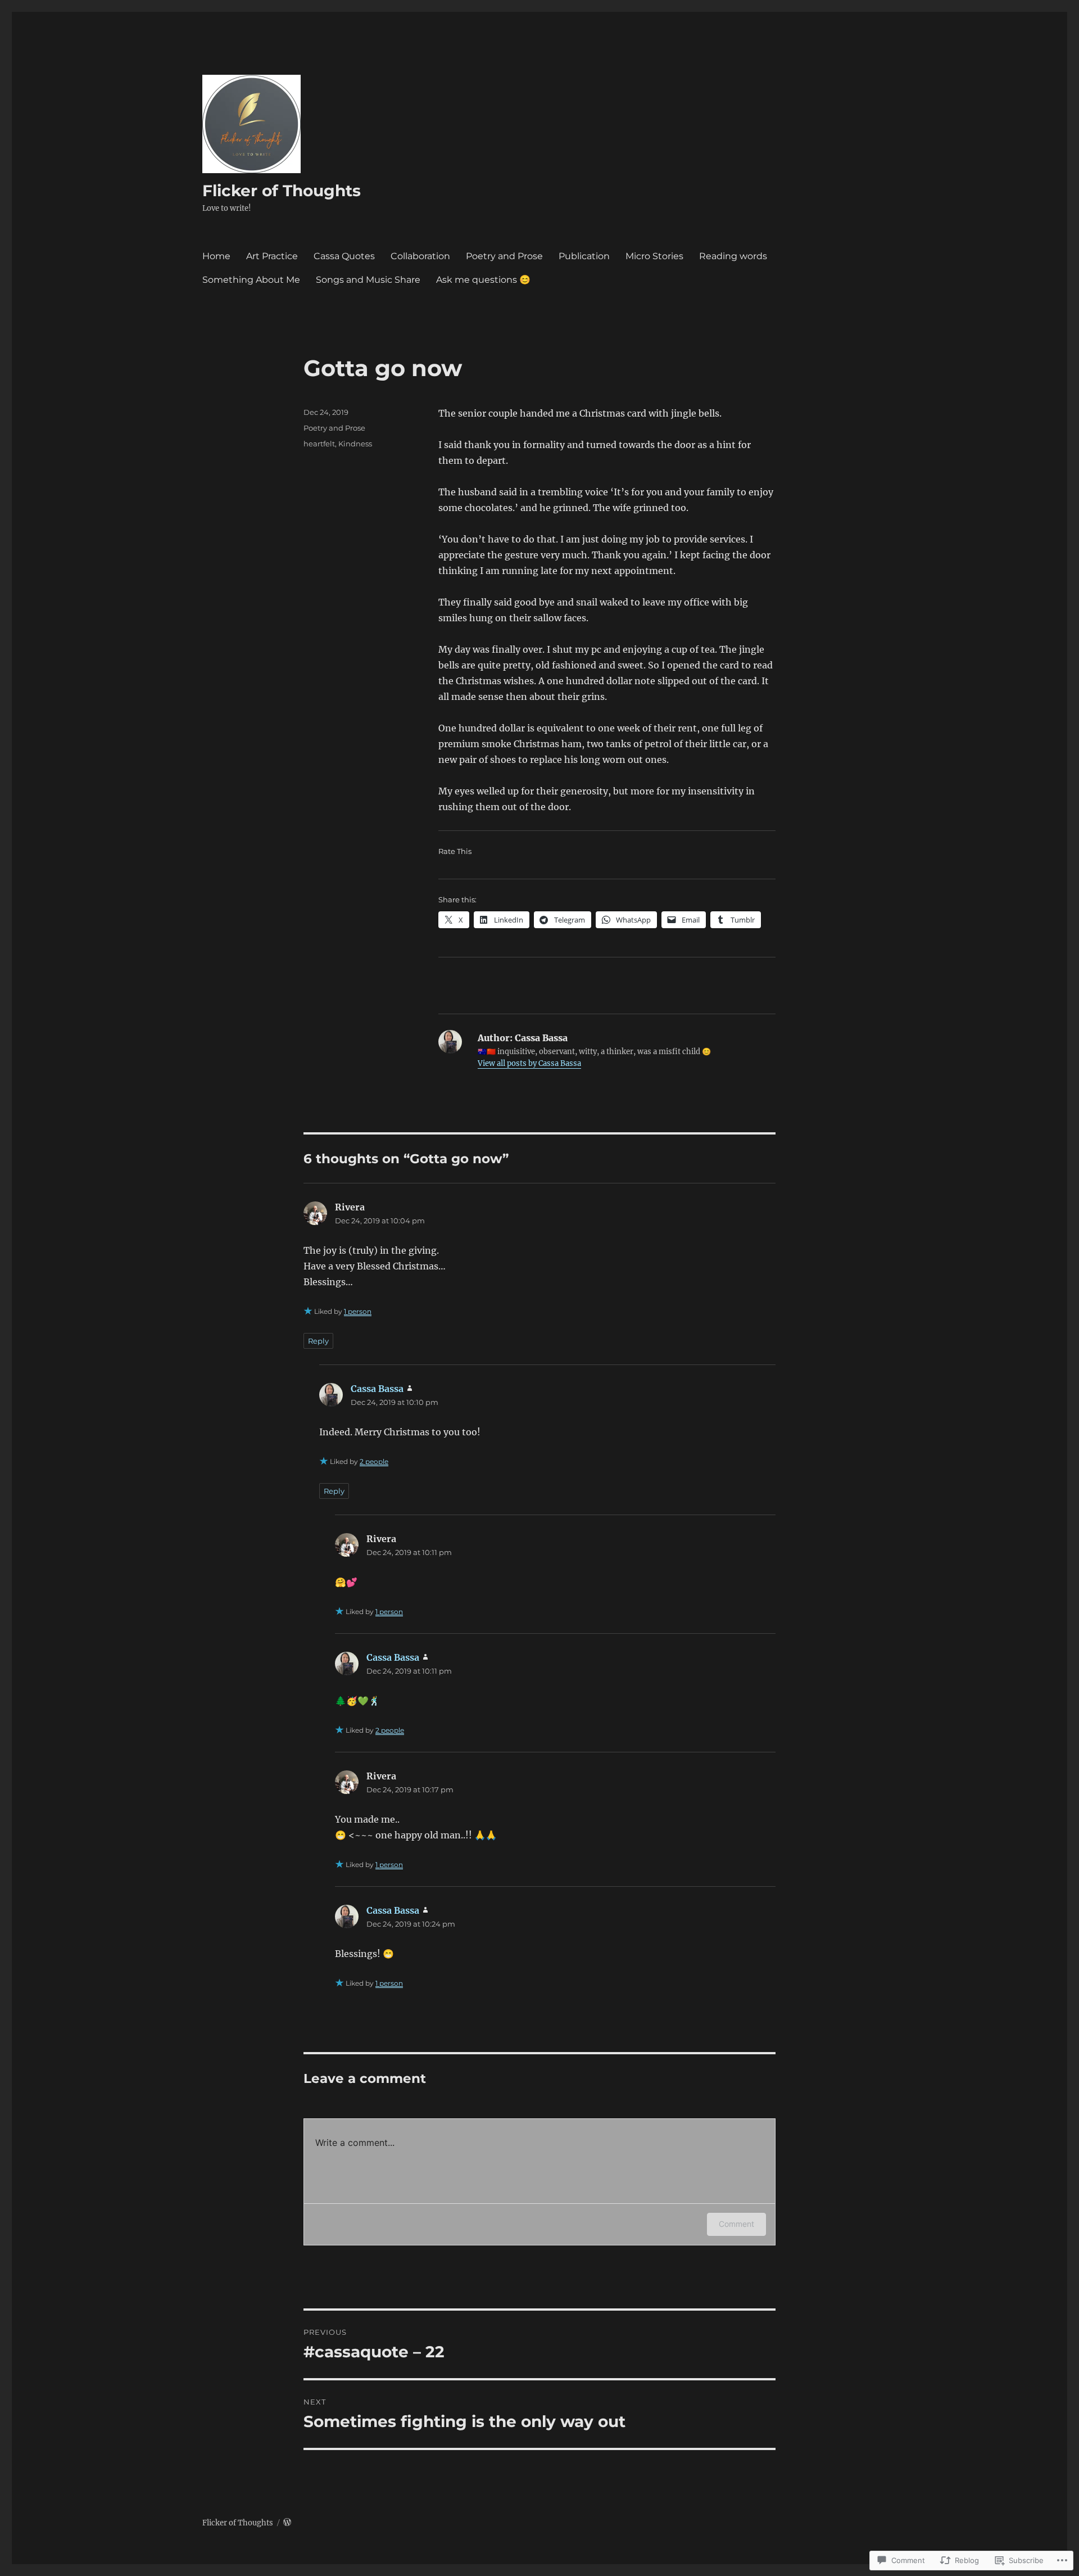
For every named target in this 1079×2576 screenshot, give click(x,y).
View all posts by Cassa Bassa (529, 1063)
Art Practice (272, 256)
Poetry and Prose (504, 256)
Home (216, 256)
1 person (358, 1311)
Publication (584, 256)
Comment (736, 2224)
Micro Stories (654, 256)
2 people (374, 1461)
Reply (318, 1341)
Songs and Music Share (368, 280)
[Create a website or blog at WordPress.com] (287, 2523)
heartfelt (319, 444)
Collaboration (420, 256)
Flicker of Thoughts (282, 191)
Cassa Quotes (344, 256)
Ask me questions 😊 (483, 280)
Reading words (733, 256)
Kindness (355, 444)
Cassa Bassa (377, 1389)
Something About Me (251, 280)
